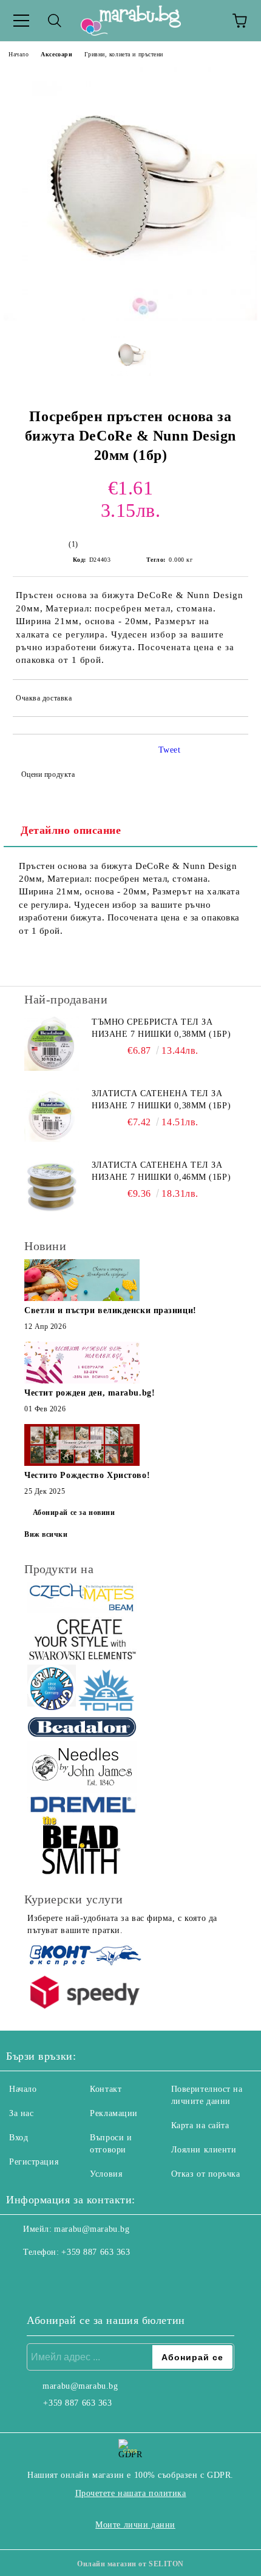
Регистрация (34, 2162)
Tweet (170, 750)
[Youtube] (75, 2277)
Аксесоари (56, 54)
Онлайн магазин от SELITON (130, 2564)
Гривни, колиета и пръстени (124, 54)
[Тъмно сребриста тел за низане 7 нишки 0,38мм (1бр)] (52, 1043)
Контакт (106, 2089)
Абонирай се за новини (74, 1513)
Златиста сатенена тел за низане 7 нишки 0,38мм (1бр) (161, 1100)
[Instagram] (49, 2277)
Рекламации (114, 2113)
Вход (19, 2138)
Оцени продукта (48, 774)
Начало (19, 54)
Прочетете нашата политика (131, 2493)
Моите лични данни (135, 2525)
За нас (21, 2113)
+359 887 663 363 (96, 2252)
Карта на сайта (200, 2125)
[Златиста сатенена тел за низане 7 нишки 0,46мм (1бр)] (52, 1186)
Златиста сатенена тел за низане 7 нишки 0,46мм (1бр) (161, 1171)
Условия (106, 2174)
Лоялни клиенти (204, 2150)
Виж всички (46, 1534)
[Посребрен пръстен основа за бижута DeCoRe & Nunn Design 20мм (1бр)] (130, 318)
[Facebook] (22, 2277)
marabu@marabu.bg (92, 2229)
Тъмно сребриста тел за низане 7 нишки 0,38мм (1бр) (161, 1028)
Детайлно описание (71, 830)
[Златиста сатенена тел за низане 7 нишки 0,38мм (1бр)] (52, 1115)
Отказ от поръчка (206, 2174)
